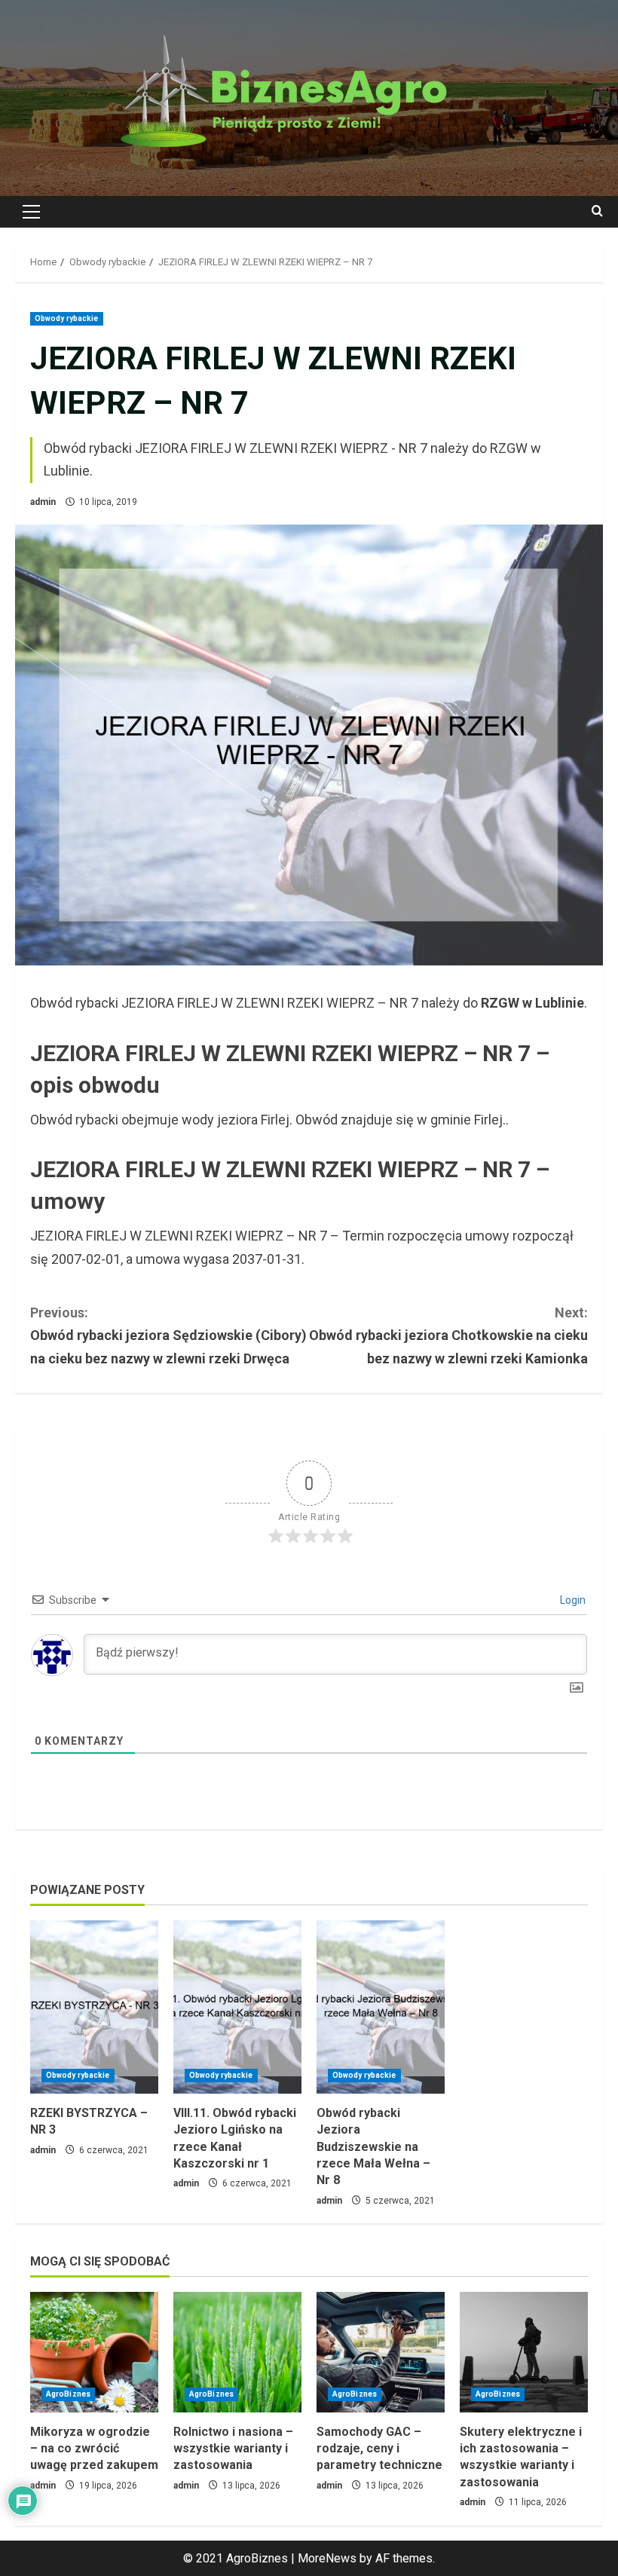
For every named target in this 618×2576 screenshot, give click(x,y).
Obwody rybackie (67, 318)
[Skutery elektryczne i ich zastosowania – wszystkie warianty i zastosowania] (524, 2352)
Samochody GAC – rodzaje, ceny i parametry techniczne (379, 2449)
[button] (31, 212)
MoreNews (327, 2558)
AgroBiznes (68, 2394)
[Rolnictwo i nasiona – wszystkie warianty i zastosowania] (237, 2352)
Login (572, 1600)
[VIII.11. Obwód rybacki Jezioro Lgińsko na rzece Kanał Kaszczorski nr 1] (237, 2007)
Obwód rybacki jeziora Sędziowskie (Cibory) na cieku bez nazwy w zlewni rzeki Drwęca (168, 1335)
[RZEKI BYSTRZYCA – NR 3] (94, 2007)
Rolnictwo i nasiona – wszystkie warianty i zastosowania (233, 2449)
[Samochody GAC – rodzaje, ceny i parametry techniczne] (381, 2352)
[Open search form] (597, 212)
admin (43, 502)
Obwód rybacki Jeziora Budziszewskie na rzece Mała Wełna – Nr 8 (373, 2147)
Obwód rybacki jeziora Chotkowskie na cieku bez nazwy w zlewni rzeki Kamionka (448, 1335)
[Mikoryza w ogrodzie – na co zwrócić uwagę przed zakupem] (94, 2352)
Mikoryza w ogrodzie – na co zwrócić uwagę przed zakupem (94, 2449)
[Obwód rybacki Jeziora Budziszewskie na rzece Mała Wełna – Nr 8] (381, 2007)
